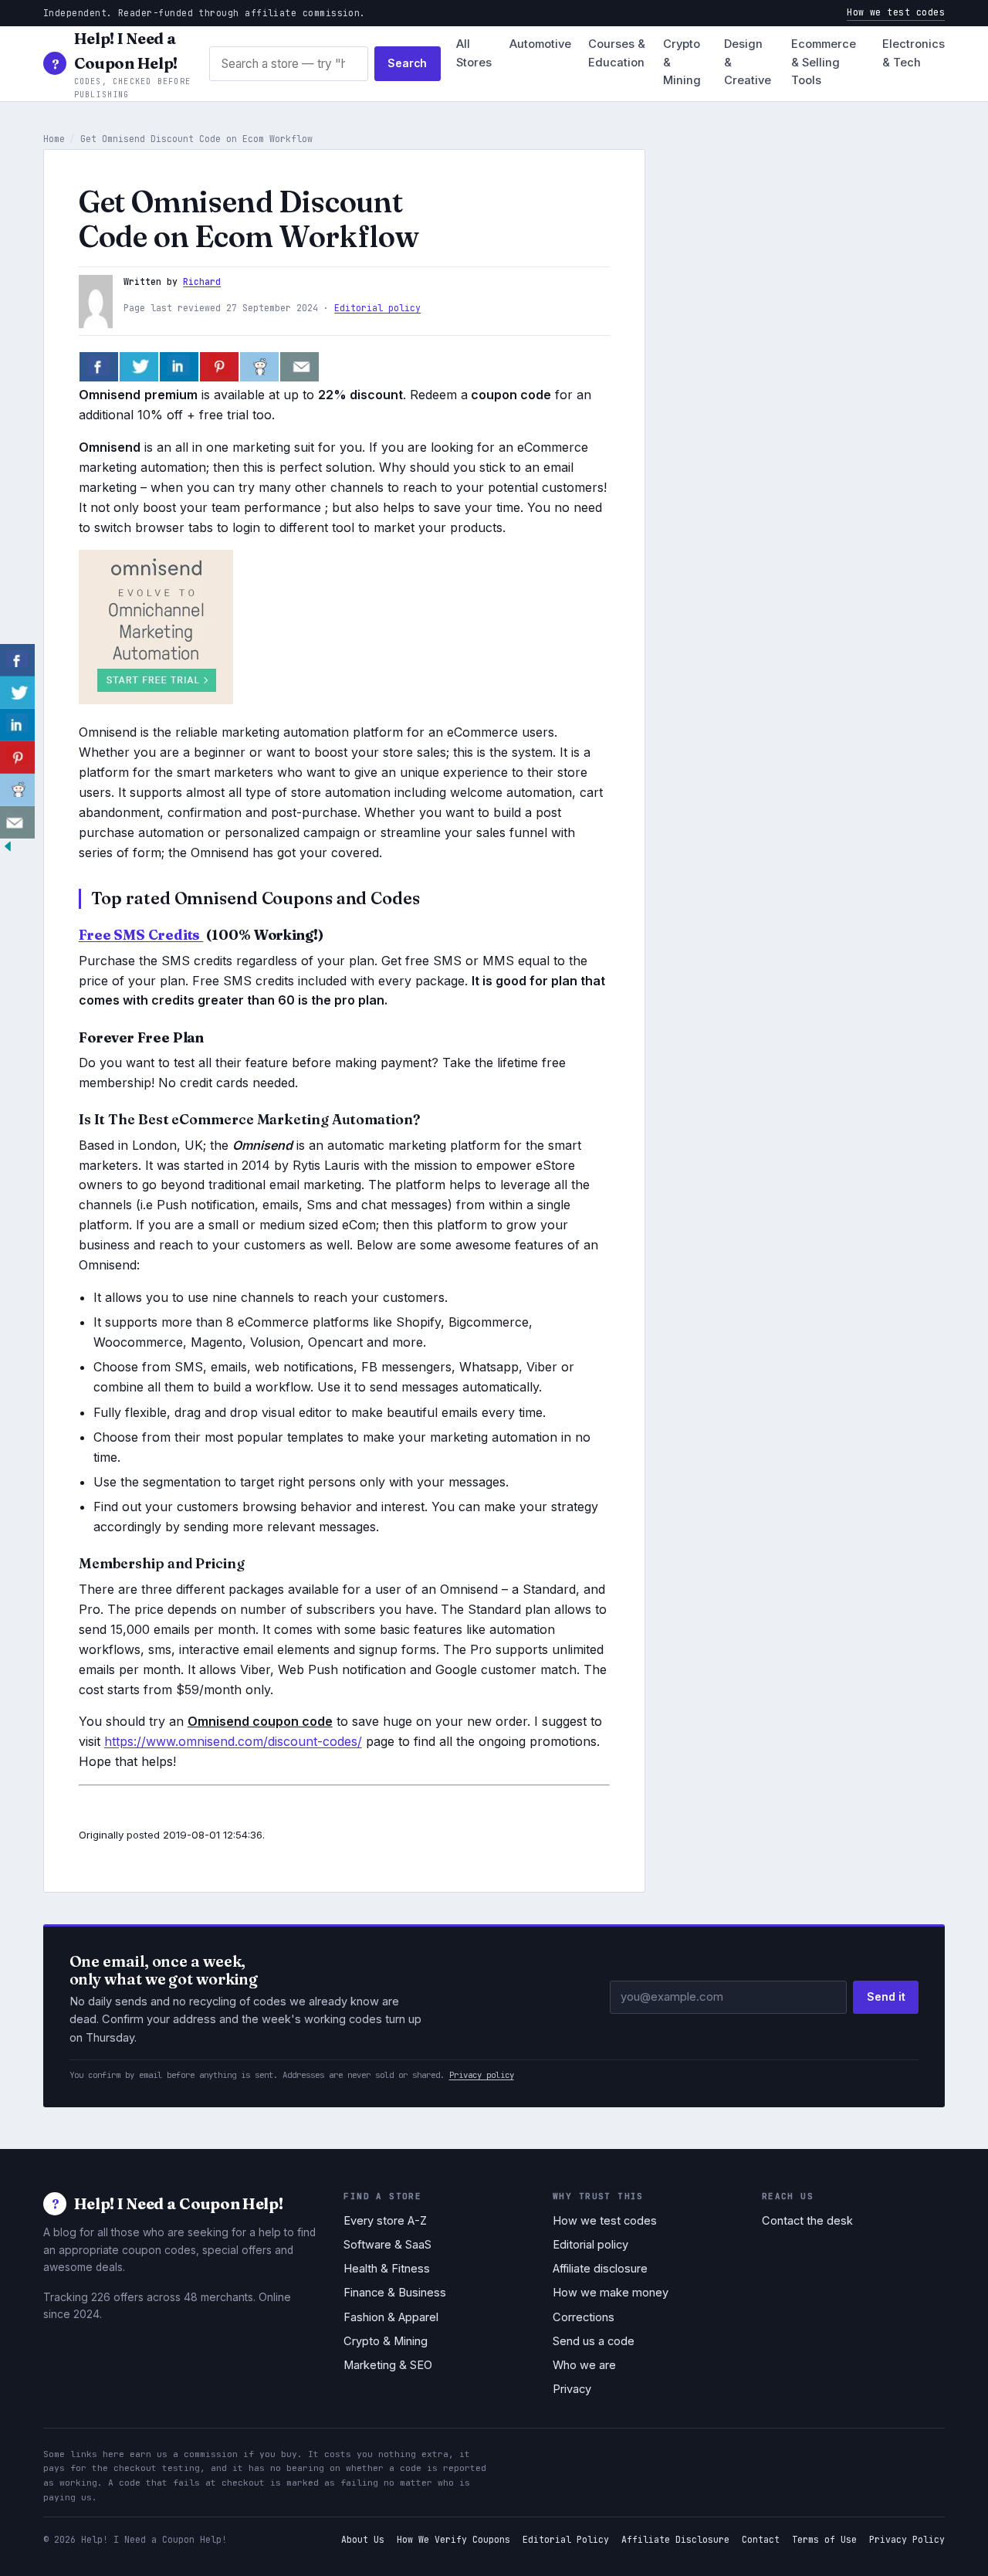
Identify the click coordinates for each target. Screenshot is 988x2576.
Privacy (572, 2389)
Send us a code (594, 2341)
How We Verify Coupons (453, 2539)
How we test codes (896, 12)
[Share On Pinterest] (219, 367)
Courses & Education (617, 53)
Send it (886, 1997)
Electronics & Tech (914, 53)
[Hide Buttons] (8, 849)
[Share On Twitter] (139, 367)
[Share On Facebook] (99, 367)
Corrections (584, 2317)
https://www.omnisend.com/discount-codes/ (233, 1741)
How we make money (611, 2293)
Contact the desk (807, 2221)
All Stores (474, 53)
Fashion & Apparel (391, 2317)
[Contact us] (299, 367)
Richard (202, 281)
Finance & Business (395, 2293)
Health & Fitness (387, 2269)
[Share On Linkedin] (179, 367)
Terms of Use (824, 2539)
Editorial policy (377, 308)
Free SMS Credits (141, 935)
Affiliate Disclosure (675, 2539)
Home (54, 139)
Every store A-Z (385, 2221)
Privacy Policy (907, 2539)
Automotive (540, 44)
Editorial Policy (566, 2539)
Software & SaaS (387, 2245)
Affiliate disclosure (600, 2269)
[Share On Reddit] (259, 367)
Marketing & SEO (388, 2365)
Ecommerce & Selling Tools (824, 63)
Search (407, 63)
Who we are (584, 2365)
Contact (761, 2539)
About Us (363, 2539)
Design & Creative (748, 63)
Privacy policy (482, 2075)
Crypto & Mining (682, 63)
